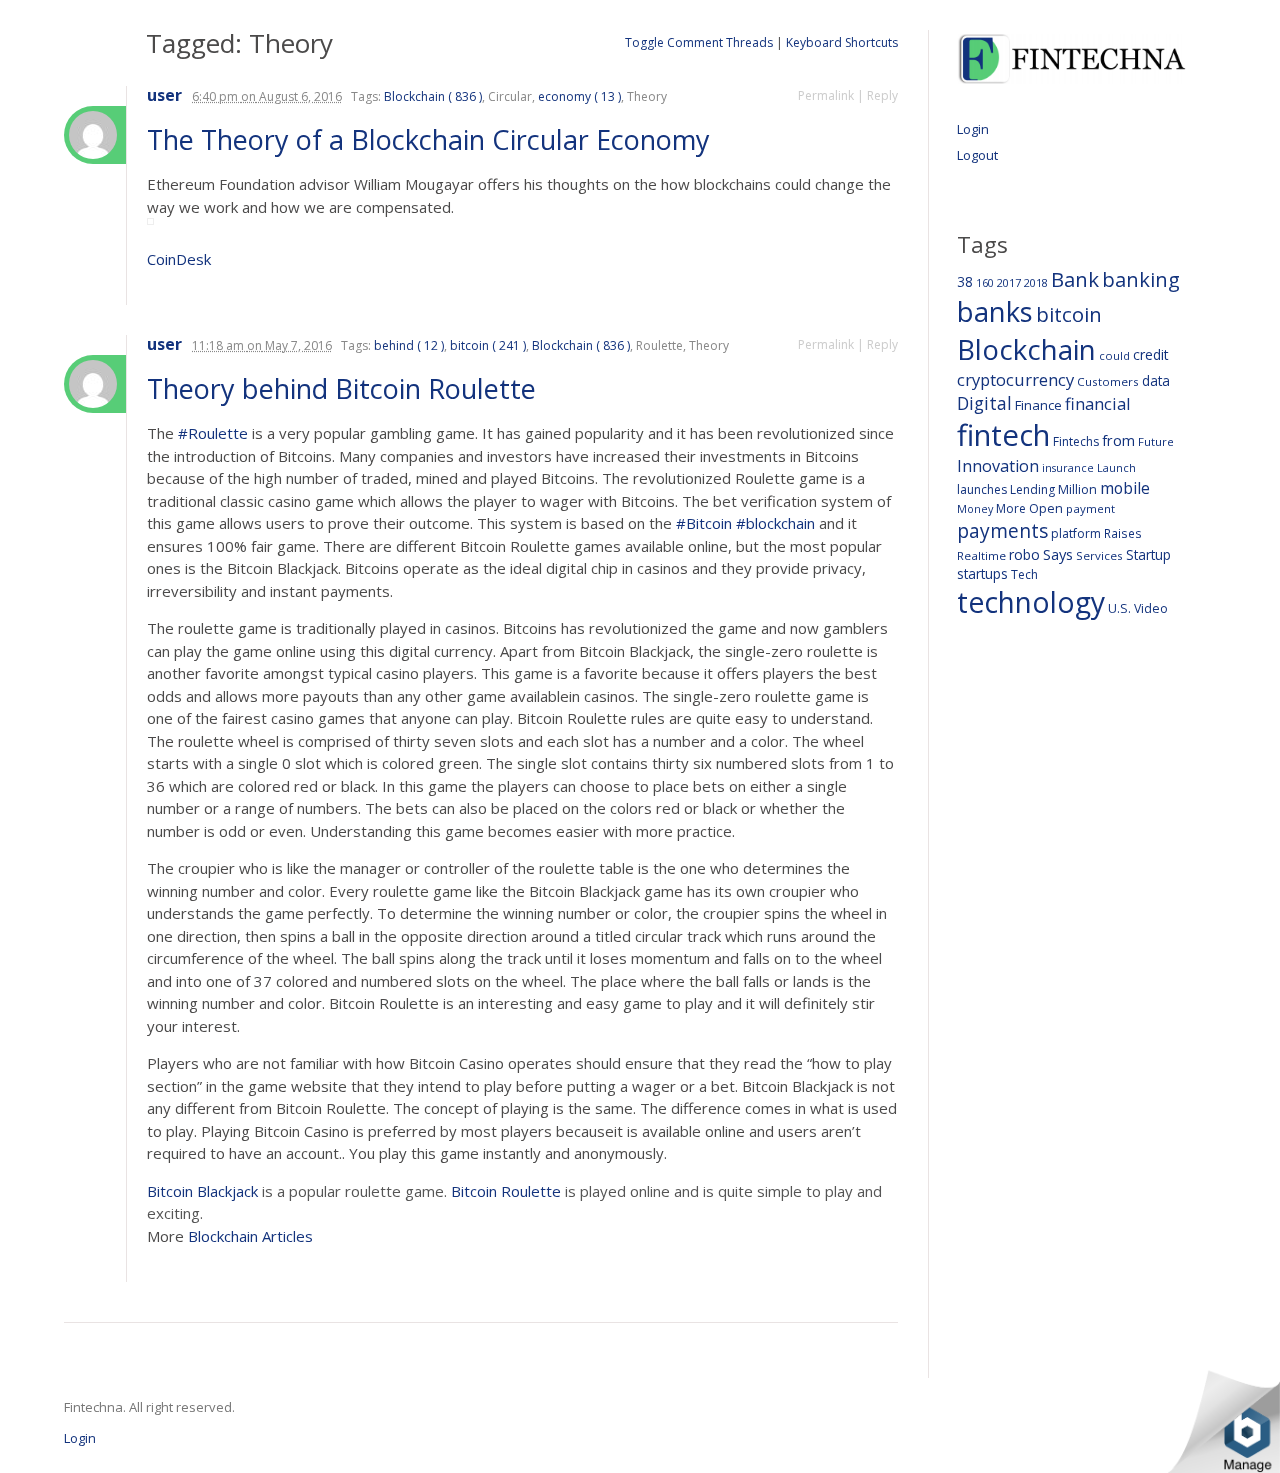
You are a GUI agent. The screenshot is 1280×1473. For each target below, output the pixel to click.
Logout (977, 155)
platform (1076, 533)
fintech (1003, 435)
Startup (1148, 554)
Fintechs (1076, 441)
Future (1156, 441)
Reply (882, 95)
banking (1141, 279)
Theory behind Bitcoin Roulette (345, 388)
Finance (1038, 405)
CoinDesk (179, 259)
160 (985, 283)
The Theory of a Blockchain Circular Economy (432, 139)
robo (1024, 554)
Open (1046, 508)
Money (975, 508)
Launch (1116, 467)
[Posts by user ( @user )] (95, 135)
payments (1002, 530)
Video (1151, 608)
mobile (1125, 488)
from (1118, 440)
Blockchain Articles (250, 1236)
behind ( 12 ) (409, 345)
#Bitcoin (704, 523)
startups (982, 573)
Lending (1032, 489)
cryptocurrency (1015, 379)
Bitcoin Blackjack (202, 1191)
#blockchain (775, 523)
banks (995, 311)
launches (982, 489)
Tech (1024, 574)
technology (1031, 602)
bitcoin (1069, 314)
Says (1058, 554)
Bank (1075, 279)
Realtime (981, 555)
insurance (1068, 467)
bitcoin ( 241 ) (488, 345)
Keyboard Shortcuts (842, 42)
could (1114, 355)
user (164, 95)
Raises (1123, 533)
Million (1077, 489)
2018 (1036, 282)
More (1011, 508)
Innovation (998, 466)
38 (965, 281)
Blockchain (1026, 349)
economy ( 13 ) (579, 96)
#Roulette (213, 433)
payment (1090, 508)
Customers (1108, 381)
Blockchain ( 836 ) (433, 96)
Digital (984, 403)
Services (1099, 555)
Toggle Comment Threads (699, 42)
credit (1151, 354)
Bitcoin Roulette (506, 1191)
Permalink (826, 95)
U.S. (1119, 608)
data (1156, 380)
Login (973, 129)
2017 (1009, 282)
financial (1098, 403)
